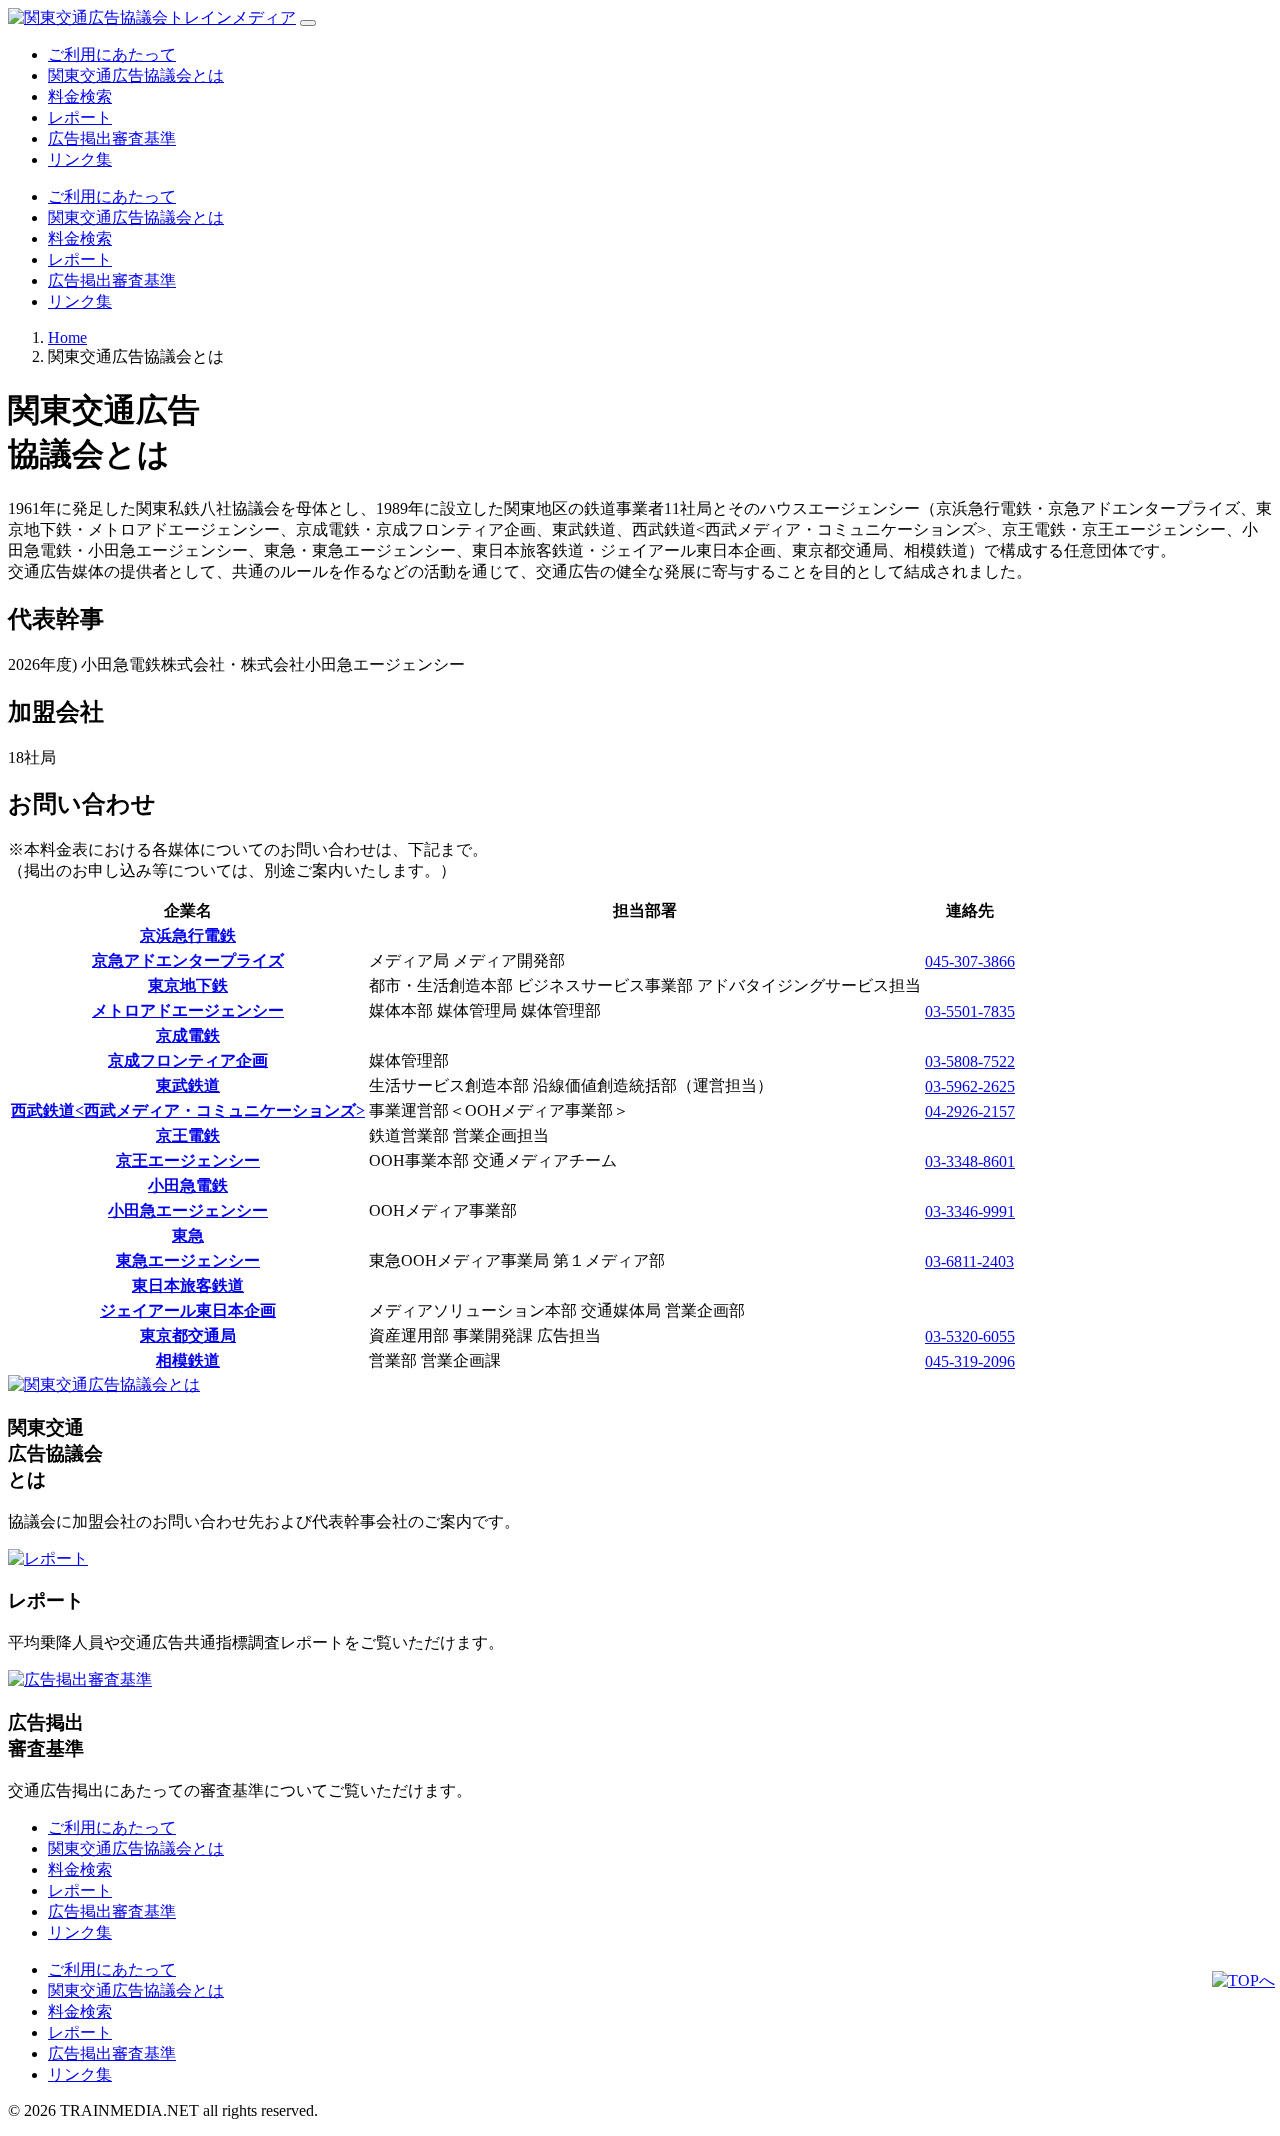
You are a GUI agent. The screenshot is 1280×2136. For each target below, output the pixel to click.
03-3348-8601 (970, 1161)
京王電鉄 (188, 1135)
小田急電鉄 (188, 1185)
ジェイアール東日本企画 (188, 1310)
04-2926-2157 (970, 1111)
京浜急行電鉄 (188, 935)
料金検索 (80, 96)
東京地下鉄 (188, 985)
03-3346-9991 (970, 1211)
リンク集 (80, 159)
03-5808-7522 (970, 1061)
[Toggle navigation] (308, 23)
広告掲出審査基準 (112, 138)
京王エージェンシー (188, 1160)
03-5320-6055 (970, 1336)
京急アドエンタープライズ (188, 960)
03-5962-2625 (970, 1086)
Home (67, 337)
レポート (80, 117)
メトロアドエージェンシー (188, 1010)
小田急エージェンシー (188, 1210)
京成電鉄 (188, 1035)
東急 (188, 1235)
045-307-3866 (970, 961)
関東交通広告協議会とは (136, 75)
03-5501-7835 (970, 1011)
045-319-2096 (970, 1361)
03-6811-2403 (969, 1261)
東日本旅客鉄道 (188, 1285)
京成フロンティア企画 (188, 1060)
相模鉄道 (188, 1360)
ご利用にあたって (112, 54)
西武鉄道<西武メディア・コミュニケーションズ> (188, 1110)
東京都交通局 (188, 1335)
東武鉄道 (188, 1085)
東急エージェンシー (188, 1260)
